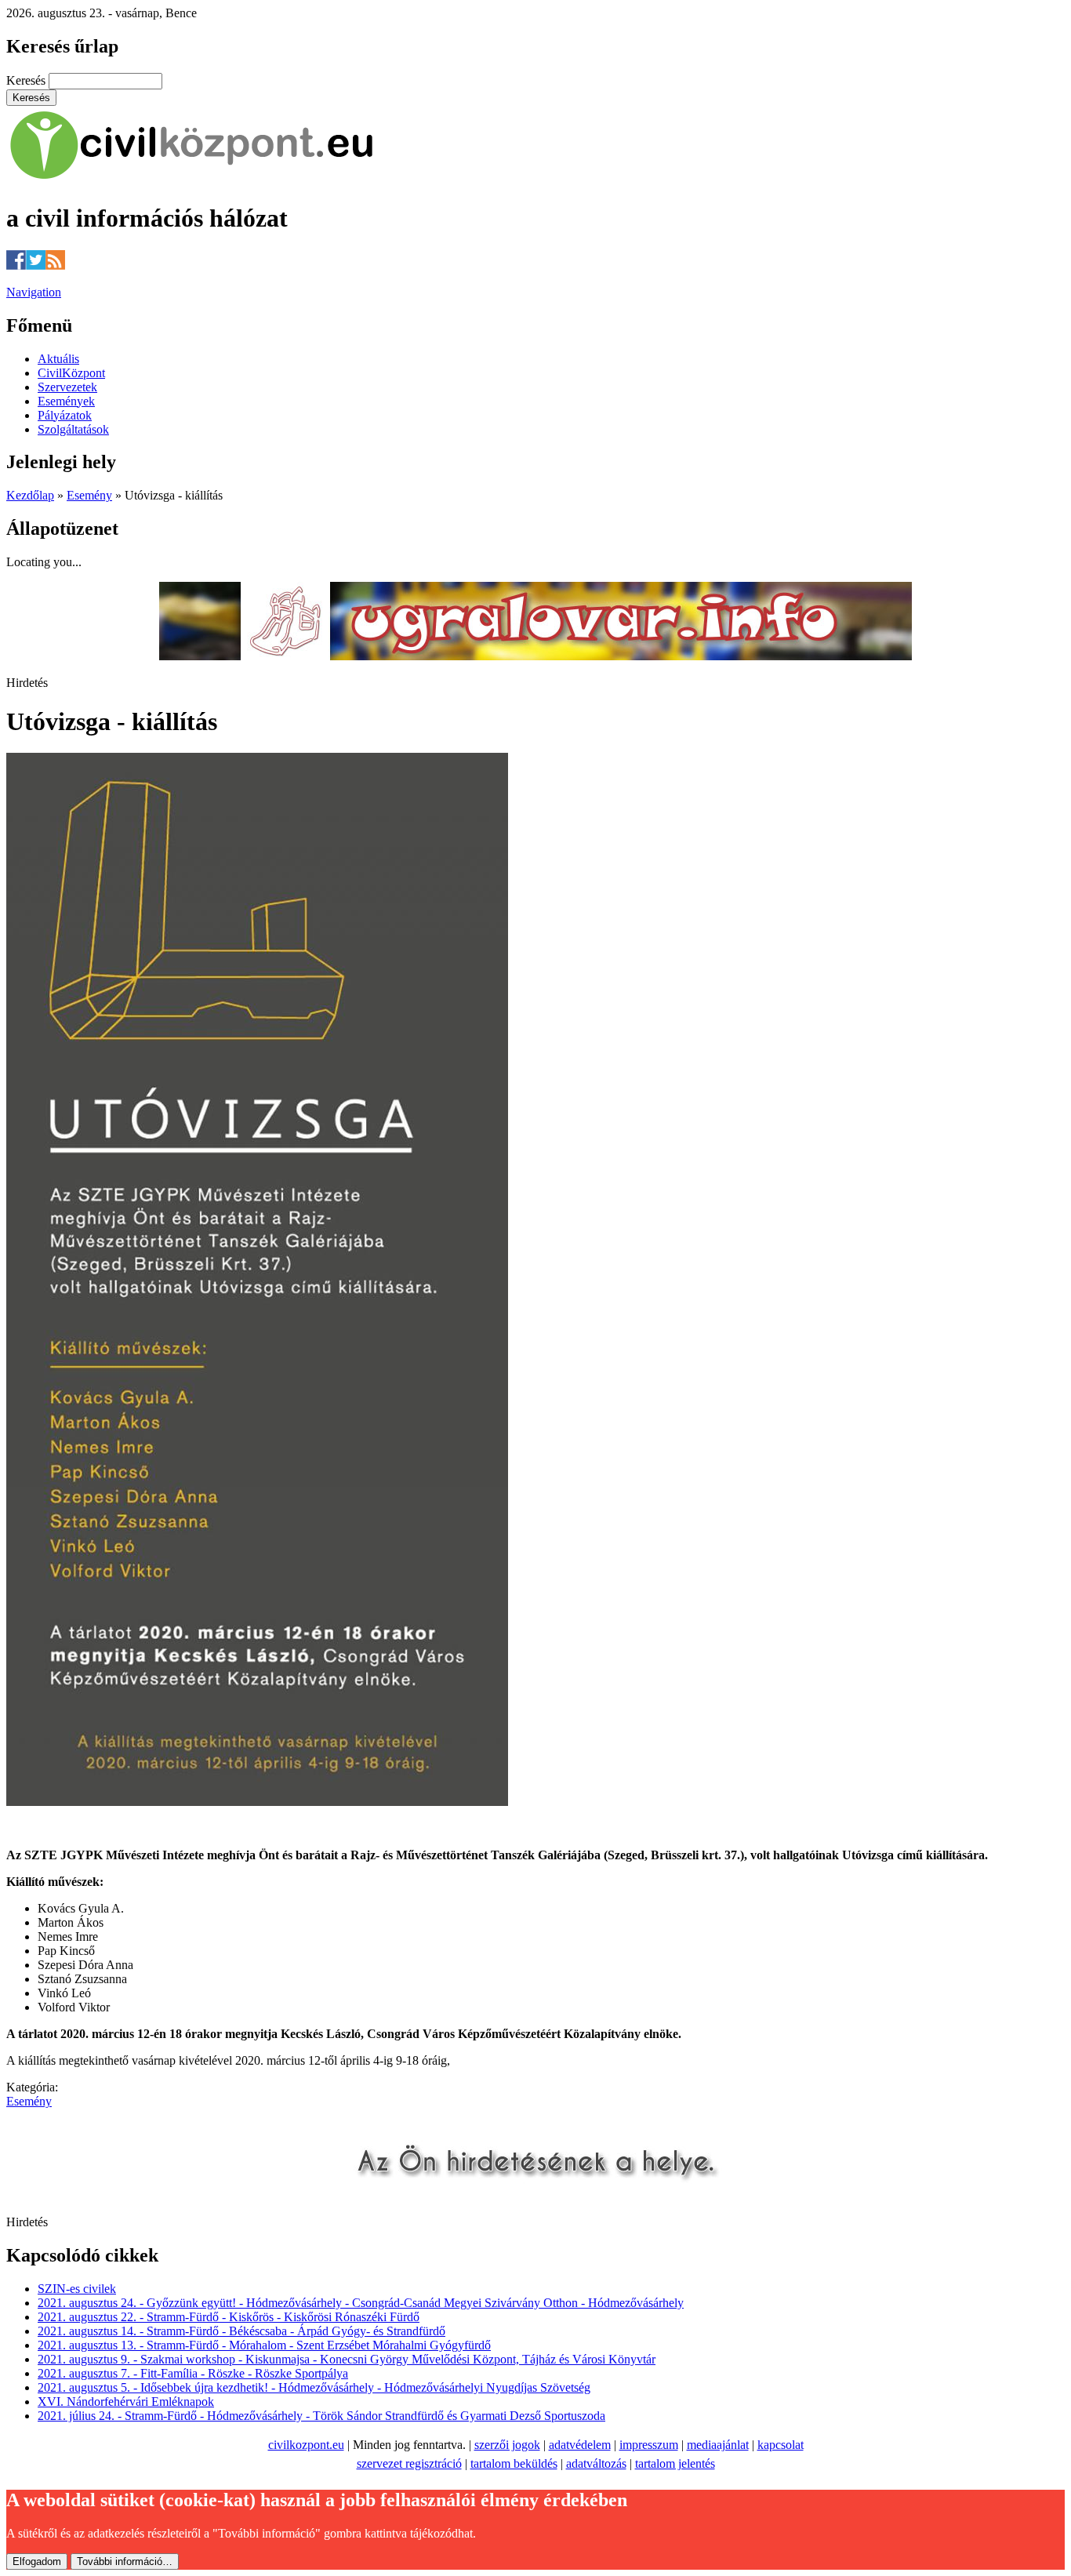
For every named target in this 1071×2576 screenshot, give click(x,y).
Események (66, 401)
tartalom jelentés (675, 2463)
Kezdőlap (30, 495)
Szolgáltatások (73, 429)
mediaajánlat (718, 2445)
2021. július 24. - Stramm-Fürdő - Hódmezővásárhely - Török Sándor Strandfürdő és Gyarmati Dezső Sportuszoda (321, 2416)
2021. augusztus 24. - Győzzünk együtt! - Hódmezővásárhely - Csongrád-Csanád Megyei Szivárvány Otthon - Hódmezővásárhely (361, 2303)
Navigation (34, 292)
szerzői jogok (507, 2445)
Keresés (27, 80)
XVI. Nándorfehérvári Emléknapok (126, 2402)
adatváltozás (596, 2463)
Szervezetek (67, 387)
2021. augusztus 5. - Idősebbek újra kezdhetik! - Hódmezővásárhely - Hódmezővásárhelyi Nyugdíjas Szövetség (314, 2387)
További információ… (125, 2561)
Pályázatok (65, 415)
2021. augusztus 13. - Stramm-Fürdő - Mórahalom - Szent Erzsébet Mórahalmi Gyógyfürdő (264, 2345)
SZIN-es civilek (77, 2289)
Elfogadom (37, 2561)
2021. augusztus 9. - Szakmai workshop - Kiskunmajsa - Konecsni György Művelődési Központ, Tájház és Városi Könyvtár (347, 2359)
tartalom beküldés (514, 2463)
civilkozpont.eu (306, 2445)
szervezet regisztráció (409, 2463)
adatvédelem (580, 2445)
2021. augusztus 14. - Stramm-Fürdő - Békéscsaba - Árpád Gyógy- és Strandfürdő (241, 2331)
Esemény (89, 495)
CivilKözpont (71, 373)
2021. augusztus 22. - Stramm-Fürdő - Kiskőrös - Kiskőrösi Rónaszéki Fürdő (229, 2317)
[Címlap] (192, 180)
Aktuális (58, 359)
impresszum (649, 2445)
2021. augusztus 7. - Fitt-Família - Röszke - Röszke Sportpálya (193, 2373)
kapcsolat (781, 2445)
